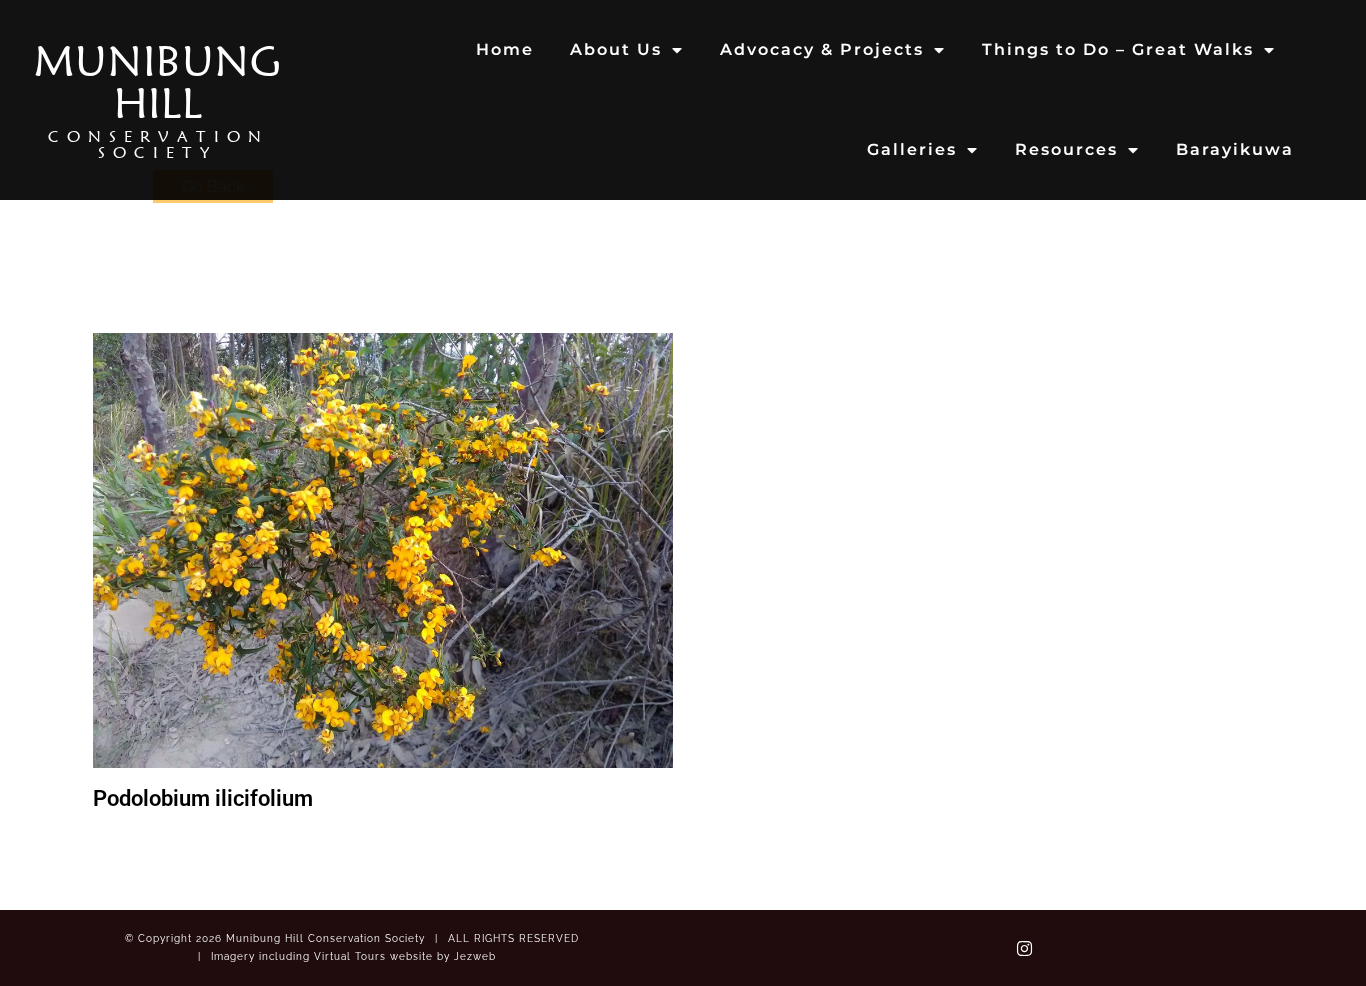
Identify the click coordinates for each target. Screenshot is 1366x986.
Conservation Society (158, 144)
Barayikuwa (1235, 149)
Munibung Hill (158, 82)
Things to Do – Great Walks (1118, 49)
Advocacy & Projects (822, 49)
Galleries (912, 149)
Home (505, 49)
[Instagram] (1025, 948)
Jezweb (475, 956)
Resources (1066, 149)
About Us (616, 49)
